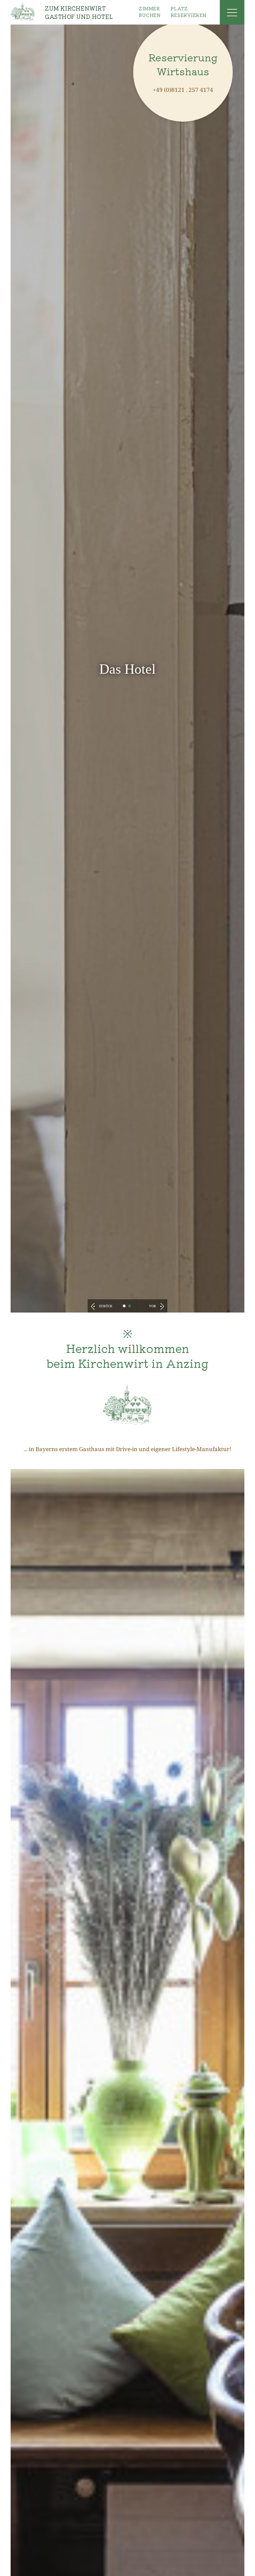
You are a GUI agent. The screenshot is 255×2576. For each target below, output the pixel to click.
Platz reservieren (189, 12)
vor (153, 1306)
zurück (105, 1306)
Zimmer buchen (150, 12)
